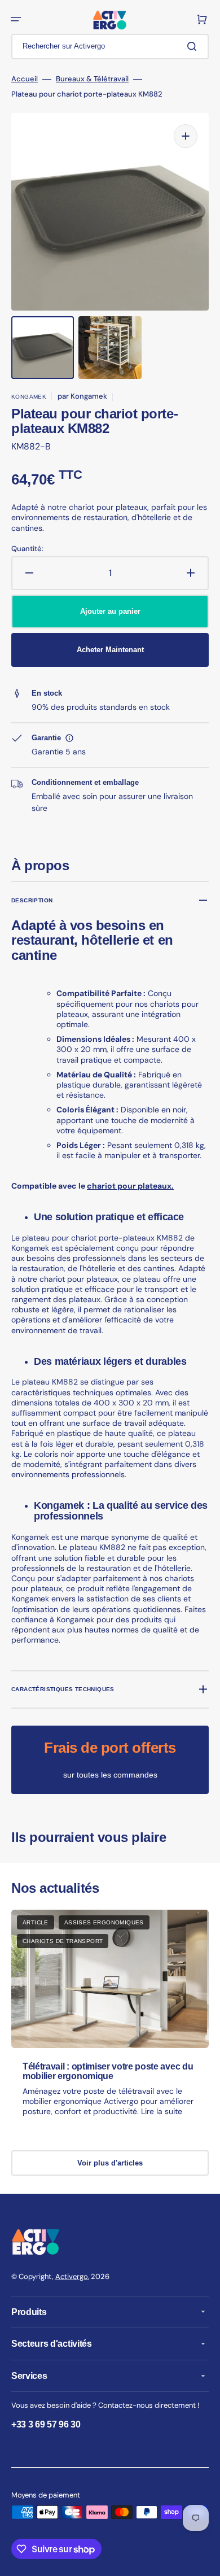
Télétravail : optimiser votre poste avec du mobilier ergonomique (108, 2071)
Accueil (25, 79)
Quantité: (27, 549)
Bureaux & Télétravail (92, 79)
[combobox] (110, 47)
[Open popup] (69, 738)
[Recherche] (194, 46)
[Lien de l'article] (110, 2023)
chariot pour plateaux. (130, 1186)
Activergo (72, 2276)
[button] (16, 19)
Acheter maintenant (110, 650)
